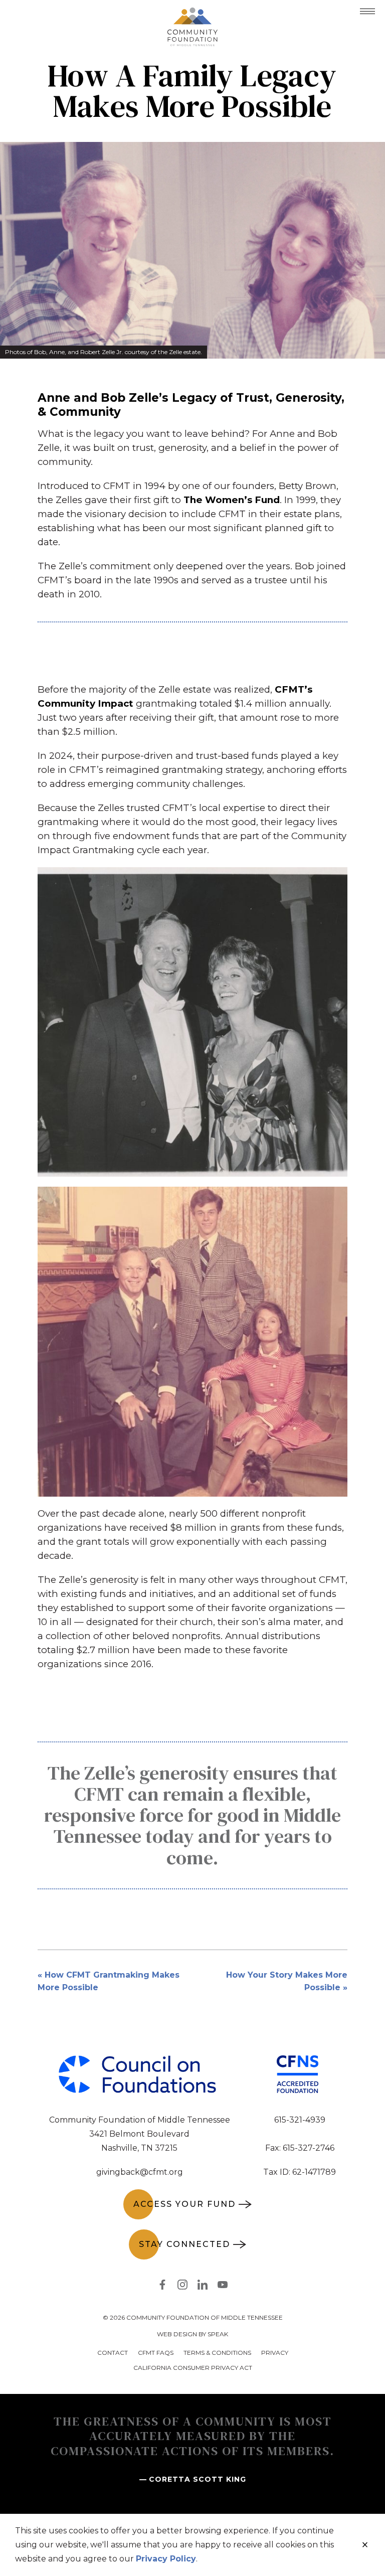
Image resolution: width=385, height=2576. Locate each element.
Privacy (275, 2353)
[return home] (192, 14)
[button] (367, 11)
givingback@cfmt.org (140, 2172)
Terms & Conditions (217, 2353)
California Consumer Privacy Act (193, 2368)
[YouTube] (223, 2287)
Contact (113, 2353)
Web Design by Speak (192, 2334)
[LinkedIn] (203, 2287)
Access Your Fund (184, 2204)
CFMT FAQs (156, 2353)
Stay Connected (184, 2244)
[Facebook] (162, 2287)
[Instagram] (182, 2287)
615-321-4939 (300, 2120)
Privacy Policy (166, 2559)
